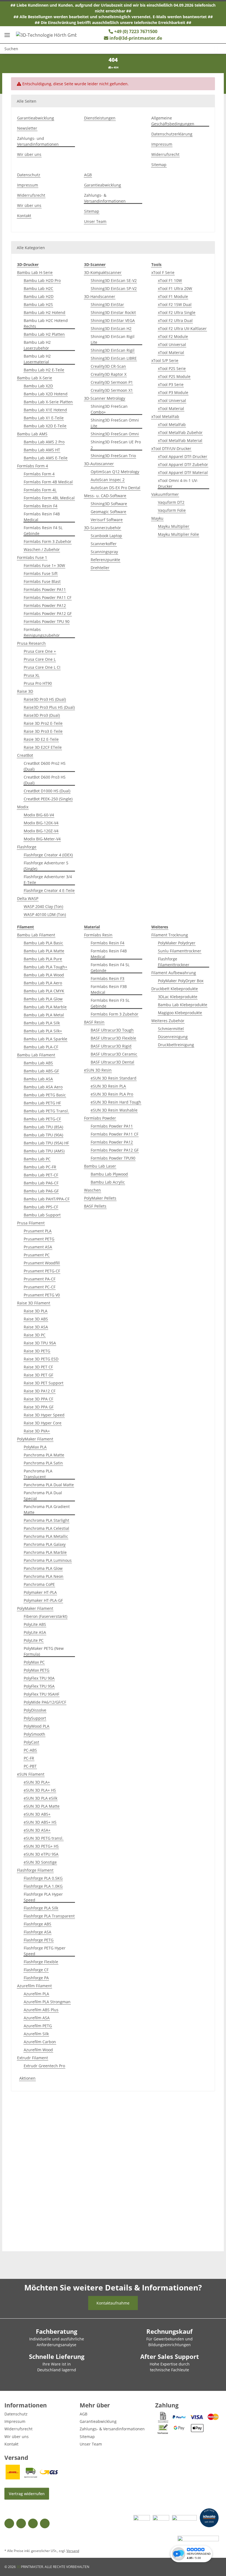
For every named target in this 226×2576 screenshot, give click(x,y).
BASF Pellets (95, 1206)
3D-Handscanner (100, 296)
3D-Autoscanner (99, 464)
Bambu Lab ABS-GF (41, 1071)
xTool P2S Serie (172, 368)
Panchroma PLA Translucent (38, 1474)
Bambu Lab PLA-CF (41, 1047)
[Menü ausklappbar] (7, 33)
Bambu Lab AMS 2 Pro (44, 442)
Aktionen (27, 2078)
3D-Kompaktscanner (103, 272)
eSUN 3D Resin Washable (114, 1110)
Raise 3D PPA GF (39, 1407)
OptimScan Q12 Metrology (115, 472)
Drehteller (100, 568)
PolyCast (31, 1742)
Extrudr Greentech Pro (44, 2066)
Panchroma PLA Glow (43, 1568)
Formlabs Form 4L (40, 490)
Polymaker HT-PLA (40, 1592)
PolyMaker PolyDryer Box (181, 981)
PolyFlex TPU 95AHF (41, 1694)
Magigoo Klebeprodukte (180, 1013)
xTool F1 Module (173, 296)
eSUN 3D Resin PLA (108, 1086)
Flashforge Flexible (41, 1962)
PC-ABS (30, 1750)
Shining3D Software (109, 504)
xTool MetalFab (165, 416)
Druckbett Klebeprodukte (175, 989)
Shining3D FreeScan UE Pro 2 (116, 445)
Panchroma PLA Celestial (46, 1528)
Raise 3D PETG (37, 1351)
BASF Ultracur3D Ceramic (114, 1054)
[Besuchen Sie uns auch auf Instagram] (33, 2523)
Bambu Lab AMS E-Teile (46, 458)
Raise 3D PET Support (44, 1383)
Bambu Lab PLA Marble (45, 1007)
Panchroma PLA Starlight (46, 1520)
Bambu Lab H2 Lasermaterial (37, 359)
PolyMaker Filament (35, 1439)
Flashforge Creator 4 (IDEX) (48, 855)
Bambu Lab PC (37, 1159)
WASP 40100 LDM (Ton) (45, 914)
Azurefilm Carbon (40, 2042)
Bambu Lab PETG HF (42, 1103)
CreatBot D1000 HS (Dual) (47, 791)
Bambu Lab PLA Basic (43, 943)
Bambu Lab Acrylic (108, 1182)
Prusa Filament (31, 1223)
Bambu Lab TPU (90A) (43, 1135)
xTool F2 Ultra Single (177, 312)
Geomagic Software (108, 512)
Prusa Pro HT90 (38, 683)
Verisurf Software (107, 520)
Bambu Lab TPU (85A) (43, 1127)
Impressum (162, 144)
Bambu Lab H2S (38, 304)
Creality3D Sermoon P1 (112, 382)
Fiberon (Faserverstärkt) (45, 1616)
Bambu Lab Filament (36, 935)
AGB (88, 175)
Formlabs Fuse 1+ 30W (44, 565)
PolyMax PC (34, 1662)
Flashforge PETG (39, 1940)
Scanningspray (104, 552)
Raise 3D (25, 691)
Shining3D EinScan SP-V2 (114, 288)
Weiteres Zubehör (168, 1021)
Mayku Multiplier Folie (178, 534)
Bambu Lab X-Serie (35, 378)
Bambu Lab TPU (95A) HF (46, 1143)
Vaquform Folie (172, 510)
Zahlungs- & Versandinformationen (105, 198)
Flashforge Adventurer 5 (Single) (46, 866)
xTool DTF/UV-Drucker (171, 448)
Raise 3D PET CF (38, 1367)
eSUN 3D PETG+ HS (41, 1846)
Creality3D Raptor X (109, 374)
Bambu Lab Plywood (109, 1174)
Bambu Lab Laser (100, 1166)
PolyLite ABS (35, 1624)
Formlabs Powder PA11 (45, 589)
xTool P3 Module (173, 392)
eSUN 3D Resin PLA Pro (112, 1094)
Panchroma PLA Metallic (46, 1536)
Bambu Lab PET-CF (41, 1175)
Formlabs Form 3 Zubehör (48, 541)
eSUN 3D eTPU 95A (41, 1854)
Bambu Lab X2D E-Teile (45, 426)
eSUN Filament (31, 1774)
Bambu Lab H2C (38, 288)
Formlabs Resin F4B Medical (42, 517)
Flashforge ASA (37, 1932)
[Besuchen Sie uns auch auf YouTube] (21, 2523)
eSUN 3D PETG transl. (44, 1838)
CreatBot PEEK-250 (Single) (48, 799)
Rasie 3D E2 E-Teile (41, 739)
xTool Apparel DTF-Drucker (183, 456)
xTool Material (171, 352)
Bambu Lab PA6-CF (41, 1183)
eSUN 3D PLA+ (37, 1782)
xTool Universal (172, 344)
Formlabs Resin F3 (107, 978)
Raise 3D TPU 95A (40, 1343)
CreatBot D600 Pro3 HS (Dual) (45, 780)
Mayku (157, 518)
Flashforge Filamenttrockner (174, 962)
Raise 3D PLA (36, 1311)
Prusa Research (31, 643)
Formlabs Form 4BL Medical (49, 498)
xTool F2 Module (173, 336)
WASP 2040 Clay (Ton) (43, 906)
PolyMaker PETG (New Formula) (44, 1651)
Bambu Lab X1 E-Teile (44, 418)
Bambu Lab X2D (38, 386)
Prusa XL (32, 675)
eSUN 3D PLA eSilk (41, 1798)
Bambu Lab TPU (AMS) (44, 1151)
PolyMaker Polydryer (177, 943)
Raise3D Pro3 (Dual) (42, 715)
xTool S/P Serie (165, 360)
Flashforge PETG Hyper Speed (45, 1951)
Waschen (92, 1190)
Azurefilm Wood (38, 2050)
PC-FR (29, 1758)
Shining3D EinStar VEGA (113, 320)
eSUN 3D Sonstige (40, 1862)
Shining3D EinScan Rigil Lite (113, 339)
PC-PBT (30, 1766)
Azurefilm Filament (34, 1986)
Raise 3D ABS (36, 1319)
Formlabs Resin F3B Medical (109, 989)
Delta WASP (28, 898)
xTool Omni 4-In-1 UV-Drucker (178, 483)
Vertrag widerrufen (27, 2494)
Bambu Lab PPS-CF (41, 1207)
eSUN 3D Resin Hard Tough (116, 1102)
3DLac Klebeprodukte (178, 997)
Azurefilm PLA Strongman (47, 2002)
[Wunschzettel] (189, 35)
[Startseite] (110, 67)
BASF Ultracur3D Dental (112, 1062)
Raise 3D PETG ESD (41, 1359)
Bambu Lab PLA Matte (44, 951)
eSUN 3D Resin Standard (114, 1078)
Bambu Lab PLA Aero (43, 983)
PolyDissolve (35, 1710)
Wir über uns (29, 154)
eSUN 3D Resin (98, 1070)
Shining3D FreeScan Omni (115, 434)
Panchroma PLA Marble (45, 1552)
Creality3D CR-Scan (108, 366)
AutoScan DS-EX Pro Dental (115, 488)
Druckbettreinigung (176, 1045)
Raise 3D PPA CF (38, 1399)
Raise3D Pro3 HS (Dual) (45, 699)
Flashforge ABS (37, 1924)
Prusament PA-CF (40, 1279)
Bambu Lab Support (42, 1215)
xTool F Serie (163, 272)
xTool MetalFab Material (180, 440)
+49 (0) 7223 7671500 (135, 31)
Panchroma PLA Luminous (48, 1560)
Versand (73, 2551)
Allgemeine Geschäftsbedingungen (173, 121)
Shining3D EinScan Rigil (113, 350)
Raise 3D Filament (34, 1303)
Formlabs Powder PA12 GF (48, 613)
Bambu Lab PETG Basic (45, 1095)
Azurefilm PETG (38, 2026)
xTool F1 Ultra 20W (175, 288)
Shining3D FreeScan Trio (113, 456)
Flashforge (27, 847)
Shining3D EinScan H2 (111, 328)
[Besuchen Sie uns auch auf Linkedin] (45, 2523)
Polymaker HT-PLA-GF (43, 1600)
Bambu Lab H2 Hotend (45, 312)
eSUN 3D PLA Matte (42, 1806)
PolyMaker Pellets (100, 1198)
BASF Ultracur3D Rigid (111, 1046)
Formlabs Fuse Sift (41, 573)
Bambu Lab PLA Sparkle (45, 1039)
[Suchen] (216, 49)
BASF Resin (94, 1022)
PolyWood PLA (37, 1726)
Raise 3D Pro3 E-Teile (43, 731)
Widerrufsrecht (165, 154)
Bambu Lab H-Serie (35, 272)
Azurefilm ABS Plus (41, 2010)
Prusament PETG (39, 1239)
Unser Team (95, 221)
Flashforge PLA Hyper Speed (43, 1897)
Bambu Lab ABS (38, 1063)
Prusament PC (37, 1255)
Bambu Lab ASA (38, 1079)
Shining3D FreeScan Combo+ (109, 409)
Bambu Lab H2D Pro (42, 280)
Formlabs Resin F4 (41, 506)
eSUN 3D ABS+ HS (40, 1822)
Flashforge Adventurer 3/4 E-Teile (48, 880)
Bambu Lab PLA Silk (42, 1023)
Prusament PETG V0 (42, 1295)
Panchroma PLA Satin (43, 1463)
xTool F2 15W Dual (175, 304)
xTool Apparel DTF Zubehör (183, 464)
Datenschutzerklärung (172, 134)
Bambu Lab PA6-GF (41, 1191)
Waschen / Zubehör (42, 549)
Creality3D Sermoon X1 (112, 390)
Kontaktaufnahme (113, 2303)
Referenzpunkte (105, 560)
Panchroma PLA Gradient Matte (47, 1509)
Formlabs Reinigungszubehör (42, 632)
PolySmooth (34, 1734)
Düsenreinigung (173, 1037)
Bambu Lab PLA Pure (43, 959)
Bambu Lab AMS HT (42, 450)
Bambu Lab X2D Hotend (46, 394)
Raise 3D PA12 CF (40, 1391)
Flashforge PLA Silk (41, 1908)
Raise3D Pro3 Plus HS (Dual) (49, 707)
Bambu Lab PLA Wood (44, 975)
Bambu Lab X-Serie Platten (48, 402)
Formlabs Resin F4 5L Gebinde (43, 531)
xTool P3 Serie (171, 384)
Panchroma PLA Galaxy (45, 1544)
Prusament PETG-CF (42, 1271)
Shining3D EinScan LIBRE (114, 358)
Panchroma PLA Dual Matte (49, 1485)
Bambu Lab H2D (39, 296)
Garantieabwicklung (36, 118)
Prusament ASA (38, 1247)
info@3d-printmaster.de (136, 38)
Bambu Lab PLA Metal (44, 1015)
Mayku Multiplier (174, 526)
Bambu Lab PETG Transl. (46, 1111)
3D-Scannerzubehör (103, 528)
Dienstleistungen (100, 118)
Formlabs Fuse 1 (32, 557)
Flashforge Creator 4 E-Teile (49, 890)
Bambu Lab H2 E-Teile (44, 370)
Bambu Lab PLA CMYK (44, 991)
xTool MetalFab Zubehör (180, 432)
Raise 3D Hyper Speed (44, 1415)
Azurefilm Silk (36, 2034)
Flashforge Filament (35, 1870)
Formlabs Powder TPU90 (113, 1158)
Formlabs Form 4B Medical (48, 482)
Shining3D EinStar (107, 304)
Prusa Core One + (40, 651)
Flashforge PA (36, 1978)
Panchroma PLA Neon (44, 1576)
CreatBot (25, 755)
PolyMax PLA (35, 1447)
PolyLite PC (34, 1640)
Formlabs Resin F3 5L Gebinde (110, 1003)
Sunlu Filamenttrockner (180, 951)
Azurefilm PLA (36, 1994)
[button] (200, 35)
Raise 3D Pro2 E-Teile (43, 723)
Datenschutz (29, 175)
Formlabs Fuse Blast (42, 581)
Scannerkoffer (104, 544)
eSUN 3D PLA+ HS (40, 1790)
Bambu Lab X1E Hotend (45, 410)
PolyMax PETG (37, 1670)
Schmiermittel (171, 1029)
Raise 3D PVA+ (37, 1431)
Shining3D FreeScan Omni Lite (115, 423)
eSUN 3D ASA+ (37, 1830)
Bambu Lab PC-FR (40, 1167)
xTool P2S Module (174, 376)
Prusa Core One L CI (42, 667)
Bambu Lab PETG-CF (42, 1119)
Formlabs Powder (100, 1118)
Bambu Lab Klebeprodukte (183, 1005)
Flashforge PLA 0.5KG (43, 1878)
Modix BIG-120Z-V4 (41, 831)
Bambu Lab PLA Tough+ (45, 967)
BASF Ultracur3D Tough (112, 1030)
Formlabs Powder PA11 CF (48, 597)
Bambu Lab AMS (32, 434)
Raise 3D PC (35, 1335)
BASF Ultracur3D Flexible (113, 1038)
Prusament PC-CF (40, 1287)
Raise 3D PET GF (38, 1375)
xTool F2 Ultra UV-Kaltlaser (182, 328)
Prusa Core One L (40, 659)
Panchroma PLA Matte (44, 1455)
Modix (23, 807)
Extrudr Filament (33, 2058)
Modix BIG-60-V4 (39, 815)
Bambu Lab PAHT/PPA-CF (47, 1199)
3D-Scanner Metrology (105, 398)
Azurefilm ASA (37, 2018)
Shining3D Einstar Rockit (113, 312)
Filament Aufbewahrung (174, 973)
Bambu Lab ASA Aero (43, 1087)
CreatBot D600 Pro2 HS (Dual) (45, 766)
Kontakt (24, 216)
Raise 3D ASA (36, 1327)
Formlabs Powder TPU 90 (47, 621)
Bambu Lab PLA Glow (43, 999)
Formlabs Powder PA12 (45, 605)
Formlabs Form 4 (33, 466)
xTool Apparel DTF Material (183, 472)
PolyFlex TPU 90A (39, 1678)
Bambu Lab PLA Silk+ (43, 1031)
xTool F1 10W (170, 280)
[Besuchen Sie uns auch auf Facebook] (9, 2523)
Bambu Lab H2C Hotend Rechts (46, 323)
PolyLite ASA (35, 1632)
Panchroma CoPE (39, 1584)
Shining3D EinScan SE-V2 (114, 280)
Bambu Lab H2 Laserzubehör (37, 345)
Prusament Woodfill (42, 1263)
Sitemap (159, 165)
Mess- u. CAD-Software (105, 496)
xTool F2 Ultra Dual (175, 320)
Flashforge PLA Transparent (49, 1916)
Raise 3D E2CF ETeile (43, 747)
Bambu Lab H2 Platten (44, 334)
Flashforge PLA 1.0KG (43, 1886)
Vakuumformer (165, 494)
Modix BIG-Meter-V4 (42, 839)
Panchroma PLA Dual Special (43, 1496)
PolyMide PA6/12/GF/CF (45, 1702)
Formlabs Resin (98, 935)
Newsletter (27, 128)
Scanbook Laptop (106, 536)
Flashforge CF (36, 1970)
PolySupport (35, 1718)
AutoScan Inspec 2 (108, 480)
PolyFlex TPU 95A (39, 1686)
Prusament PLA (38, 1231)
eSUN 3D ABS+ (37, 1814)
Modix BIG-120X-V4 (41, 823)
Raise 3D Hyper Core (43, 1423)
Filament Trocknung (170, 935)
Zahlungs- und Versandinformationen (38, 141)
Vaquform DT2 (171, 502)
